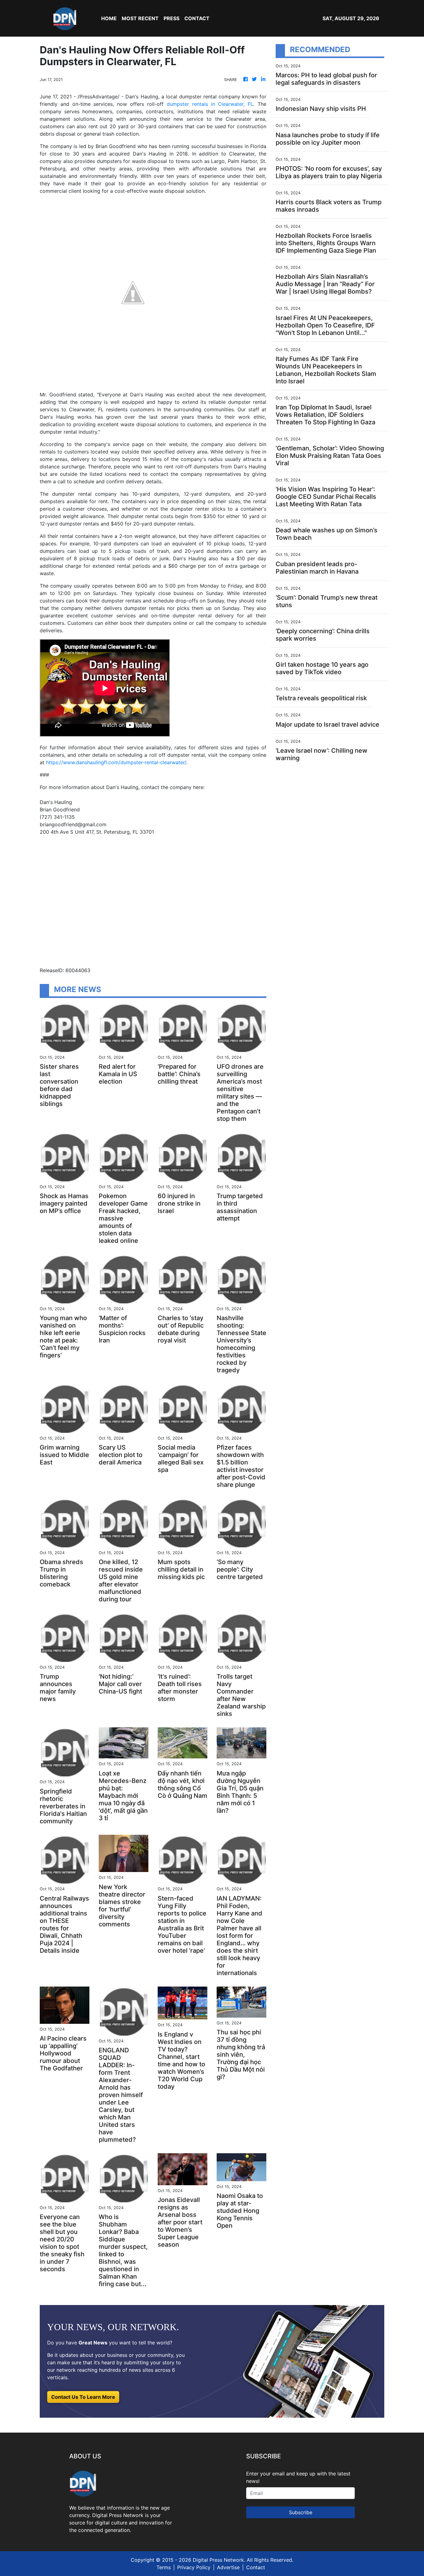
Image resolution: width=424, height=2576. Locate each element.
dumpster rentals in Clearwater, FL (210, 104)
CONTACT (197, 18)
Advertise (228, 2567)
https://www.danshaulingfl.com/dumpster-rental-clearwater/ (116, 762)
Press (171, 18)
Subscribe (301, 2512)
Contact (256, 2567)
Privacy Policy (194, 2567)
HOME (109, 18)
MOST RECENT (140, 18)
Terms (164, 2567)
